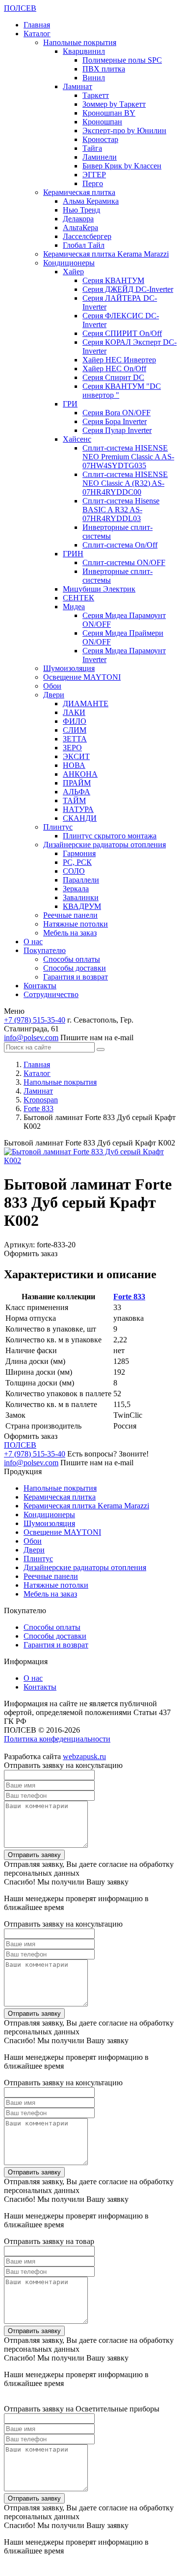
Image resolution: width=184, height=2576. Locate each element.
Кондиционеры (69, 263)
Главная (37, 25)
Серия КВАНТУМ (113, 280)
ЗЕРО (72, 748)
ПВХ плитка (104, 69)
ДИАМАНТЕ (86, 704)
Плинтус (58, 827)
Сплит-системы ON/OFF (124, 562)
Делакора (78, 219)
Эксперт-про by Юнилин (124, 131)
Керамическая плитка (79, 192)
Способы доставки (75, 968)
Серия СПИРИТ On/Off (122, 333)
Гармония (79, 853)
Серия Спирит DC (113, 377)
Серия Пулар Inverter (117, 430)
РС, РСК (77, 862)
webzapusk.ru (84, 1756)
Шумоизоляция (69, 668)
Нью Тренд (81, 210)
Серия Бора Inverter (115, 421)
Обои (52, 686)
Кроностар (100, 139)
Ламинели (100, 157)
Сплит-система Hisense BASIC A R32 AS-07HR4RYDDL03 (121, 510)
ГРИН (73, 554)
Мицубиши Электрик (99, 589)
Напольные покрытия (80, 42)
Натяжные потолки (76, 924)
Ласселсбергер (87, 236)
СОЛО (74, 871)
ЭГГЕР (94, 175)
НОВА (74, 765)
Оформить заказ (31, 1253)
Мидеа (74, 607)
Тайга (92, 148)
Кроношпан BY (109, 113)
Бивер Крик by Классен (122, 166)
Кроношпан (102, 122)
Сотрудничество (51, 994)
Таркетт (96, 95)
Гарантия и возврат (76, 977)
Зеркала (76, 889)
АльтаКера (80, 227)
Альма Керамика (91, 201)
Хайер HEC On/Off (114, 369)
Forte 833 (129, 1297)
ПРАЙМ (77, 783)
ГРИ (70, 404)
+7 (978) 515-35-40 (35, 1020)
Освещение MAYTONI (82, 677)
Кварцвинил (84, 51)
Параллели (81, 880)
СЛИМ (75, 730)
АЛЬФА (77, 792)
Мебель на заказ (70, 933)
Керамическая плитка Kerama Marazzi (106, 254)
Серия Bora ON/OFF (117, 413)
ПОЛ (20, 8)
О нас (33, 942)
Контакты (40, 986)
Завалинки (81, 897)
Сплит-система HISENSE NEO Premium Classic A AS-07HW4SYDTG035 (128, 457)
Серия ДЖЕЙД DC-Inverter (128, 289)
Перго (93, 183)
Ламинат (78, 86)
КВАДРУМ (82, 906)
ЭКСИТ (76, 756)
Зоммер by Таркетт (114, 104)
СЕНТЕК (79, 598)
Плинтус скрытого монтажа (110, 836)
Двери (54, 695)
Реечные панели (70, 915)
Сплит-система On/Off (120, 545)
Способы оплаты (72, 959)
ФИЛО (75, 721)
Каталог (37, 34)
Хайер (73, 272)
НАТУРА (78, 809)
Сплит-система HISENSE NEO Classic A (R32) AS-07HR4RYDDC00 (125, 483)
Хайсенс (77, 439)
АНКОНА (80, 774)
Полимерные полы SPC (122, 60)
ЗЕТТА (75, 739)
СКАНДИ (80, 818)
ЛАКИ (74, 712)
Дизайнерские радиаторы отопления (105, 845)
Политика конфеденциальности (57, 1739)
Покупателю (45, 950)
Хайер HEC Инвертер (119, 360)
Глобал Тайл (84, 245)
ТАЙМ (74, 800)
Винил (94, 78)
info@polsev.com (31, 1038)
